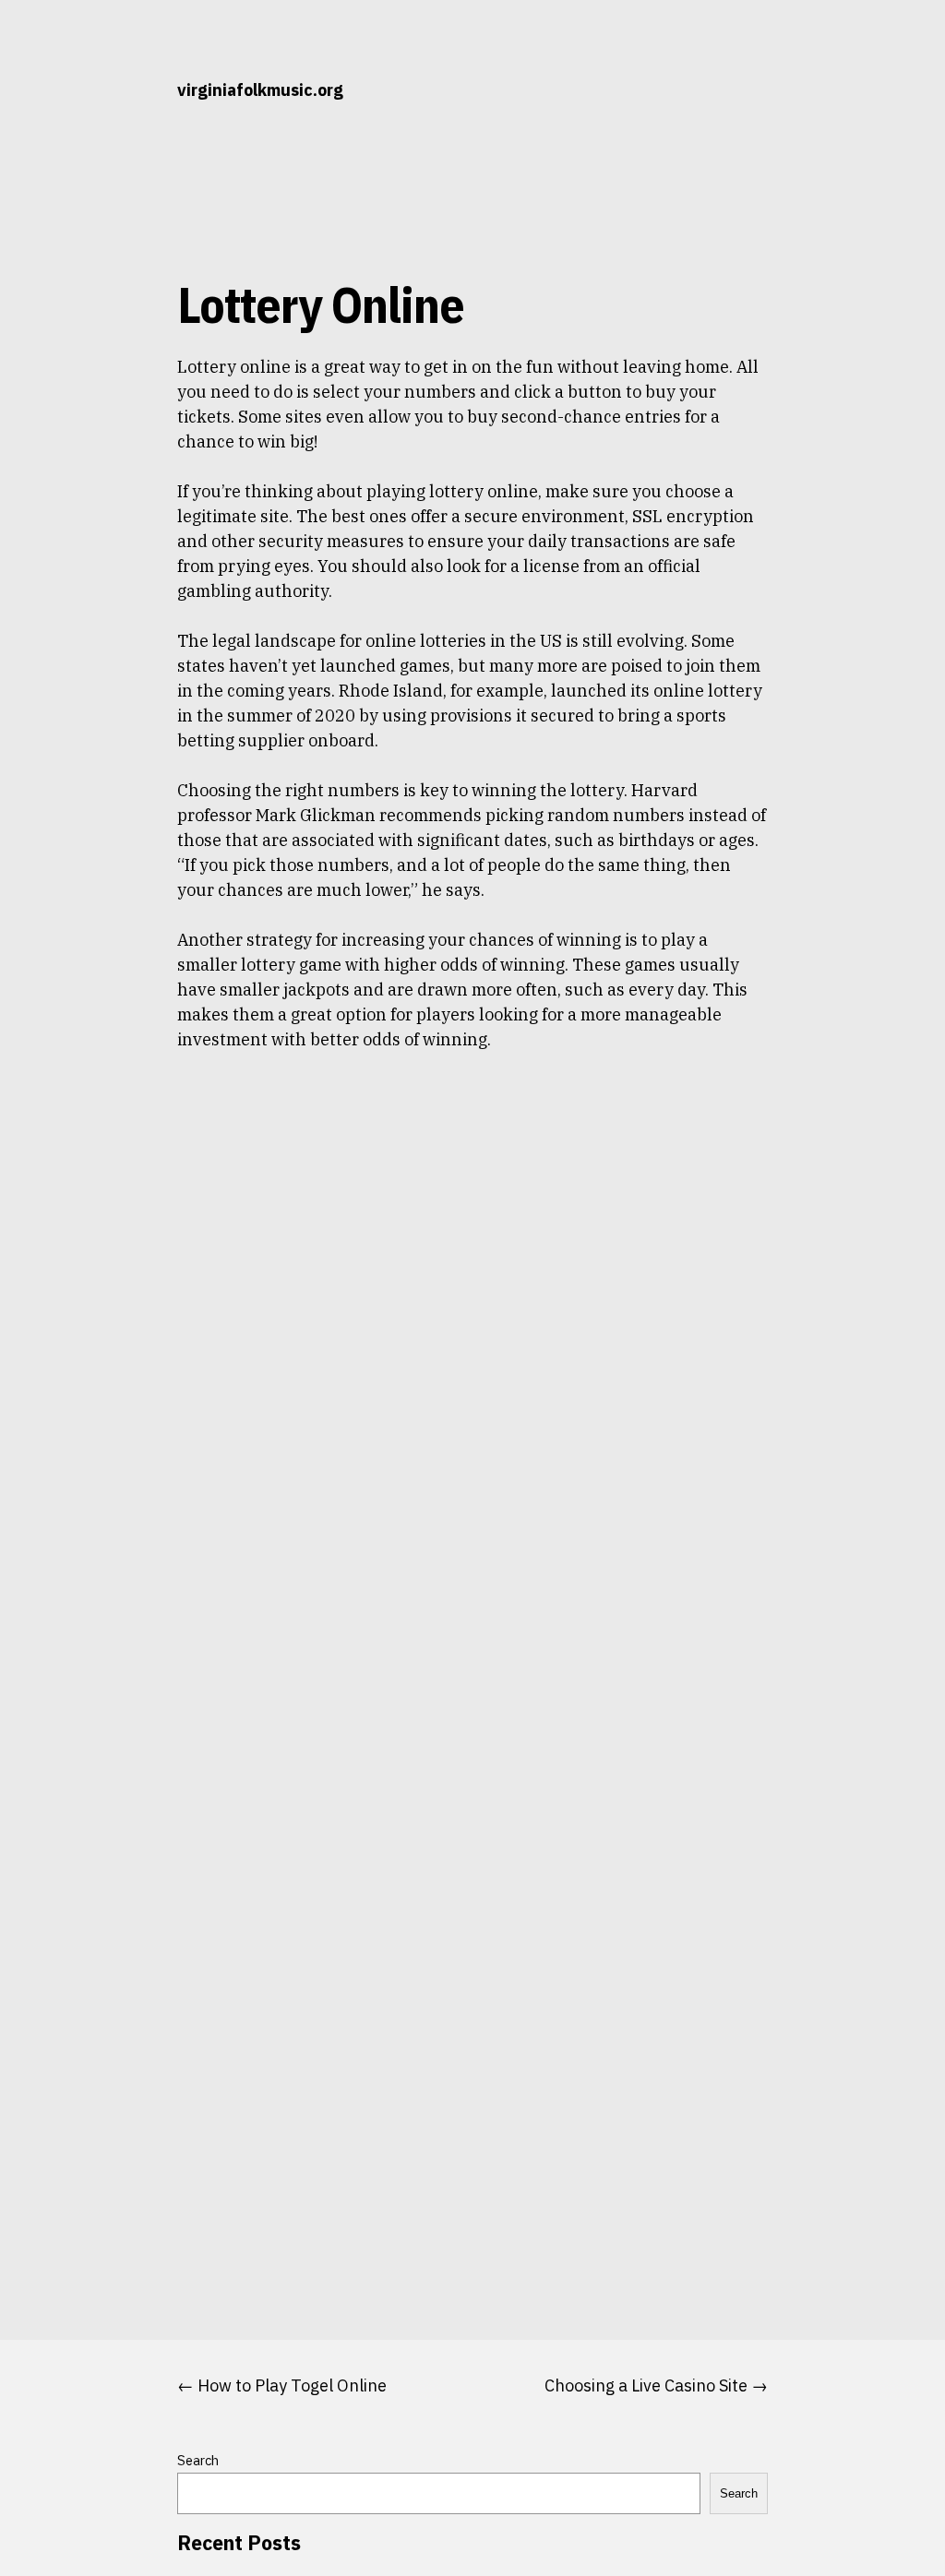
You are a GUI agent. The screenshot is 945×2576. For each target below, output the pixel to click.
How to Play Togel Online (292, 2385)
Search (198, 2460)
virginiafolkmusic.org (260, 90)
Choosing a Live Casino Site (646, 2385)
